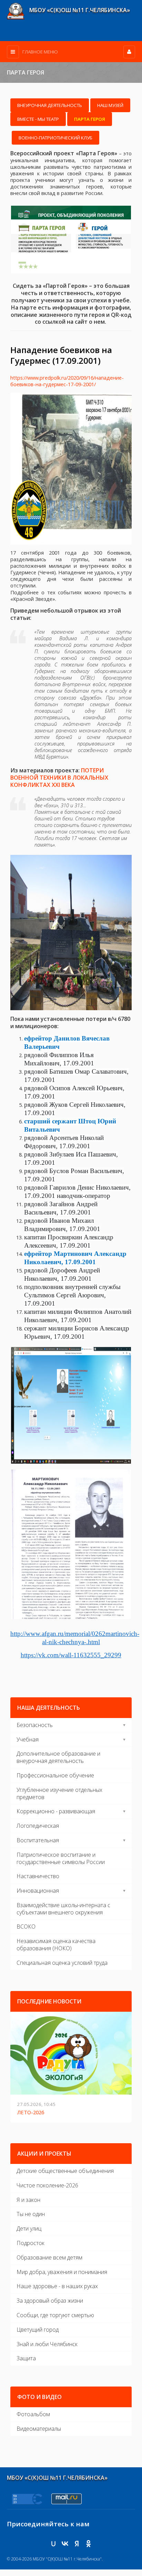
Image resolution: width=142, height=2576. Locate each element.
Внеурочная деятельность (50, 105)
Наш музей (110, 105)
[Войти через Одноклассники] (89, 2544)
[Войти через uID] (53, 2544)
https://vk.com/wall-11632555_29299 (71, 1655)
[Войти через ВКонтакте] (65, 2544)
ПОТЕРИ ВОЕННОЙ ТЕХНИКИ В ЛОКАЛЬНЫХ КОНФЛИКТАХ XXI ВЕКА (59, 778)
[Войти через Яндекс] (77, 2544)
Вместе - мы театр (38, 119)
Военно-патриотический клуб (55, 138)
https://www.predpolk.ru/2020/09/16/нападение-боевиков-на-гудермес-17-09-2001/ (67, 381)
